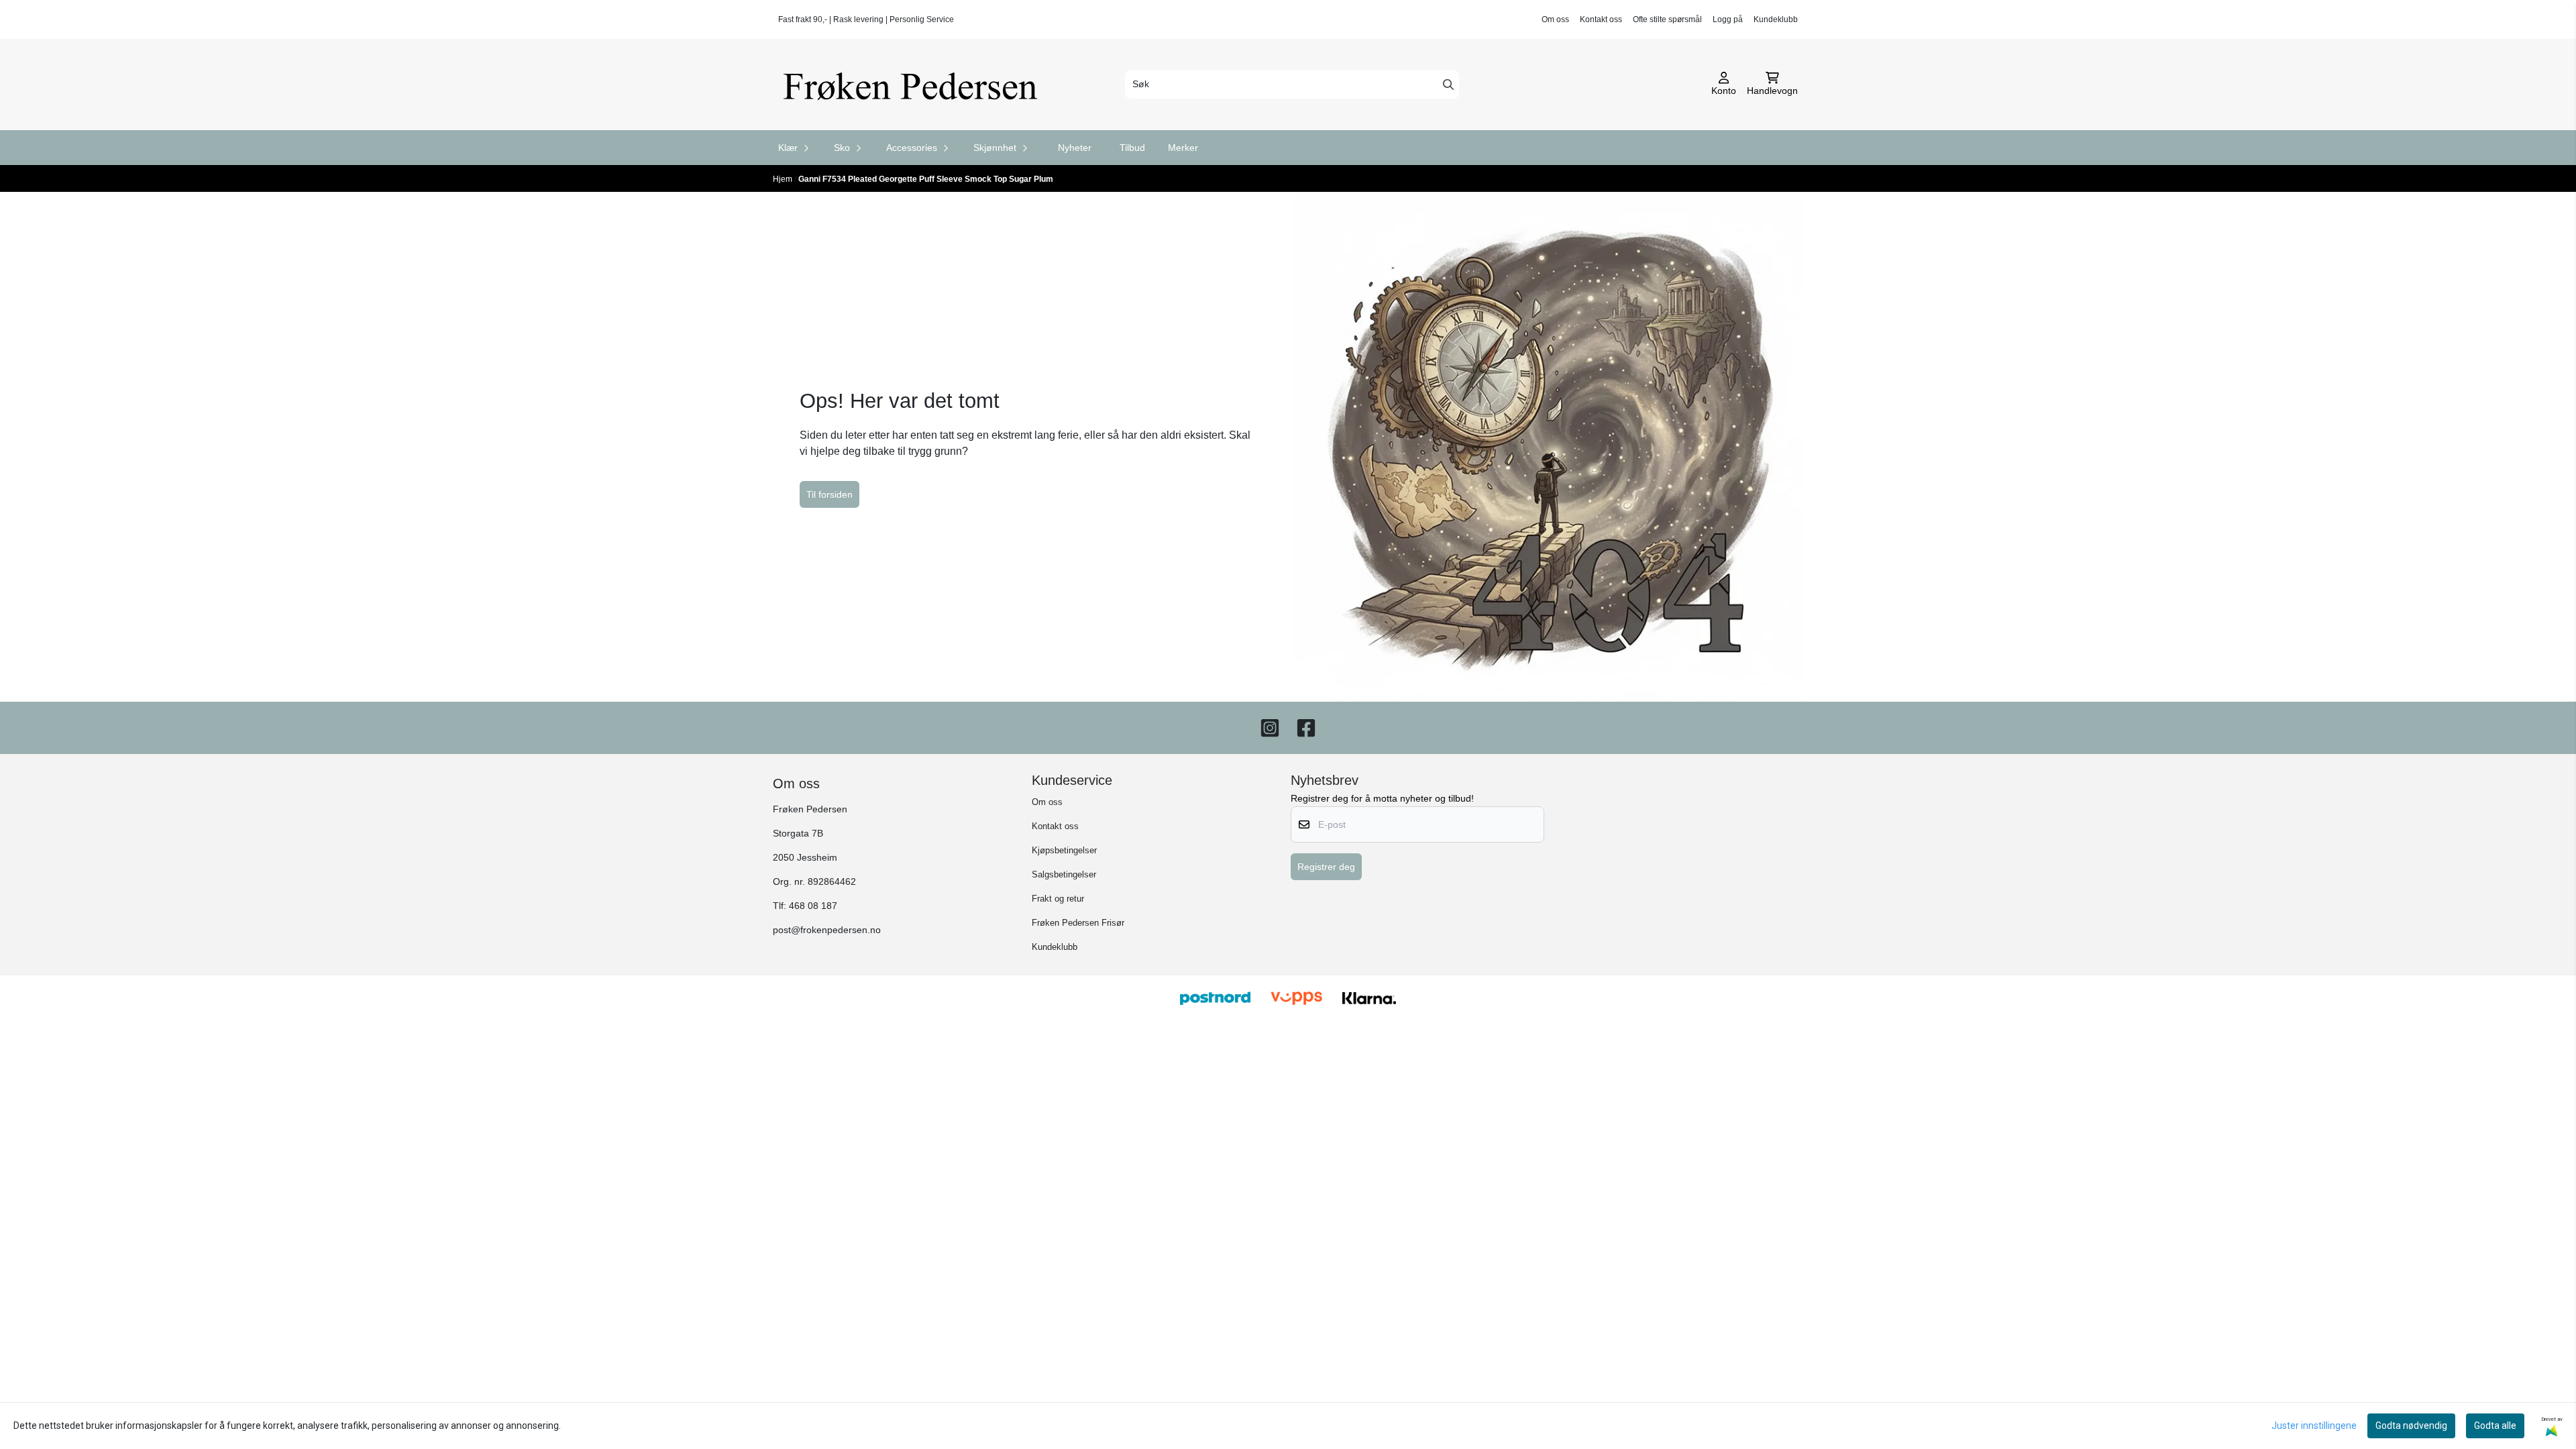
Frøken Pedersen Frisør (1078, 923)
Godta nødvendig (2411, 1426)
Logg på (1728, 19)
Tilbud (1132, 148)
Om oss (1555, 19)
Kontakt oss (1601, 19)
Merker (1183, 148)
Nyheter (1075, 148)
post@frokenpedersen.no (827, 930)
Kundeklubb (1776, 19)
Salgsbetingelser (1064, 874)
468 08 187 (813, 906)
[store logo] (915, 85)
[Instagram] (1270, 728)
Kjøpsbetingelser (1064, 850)
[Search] (1448, 85)
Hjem (784, 179)
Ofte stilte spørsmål (1667, 19)
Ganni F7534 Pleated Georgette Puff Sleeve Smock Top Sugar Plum (926, 179)
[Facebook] (1306, 728)
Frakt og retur (1058, 899)
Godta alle (2495, 1426)
